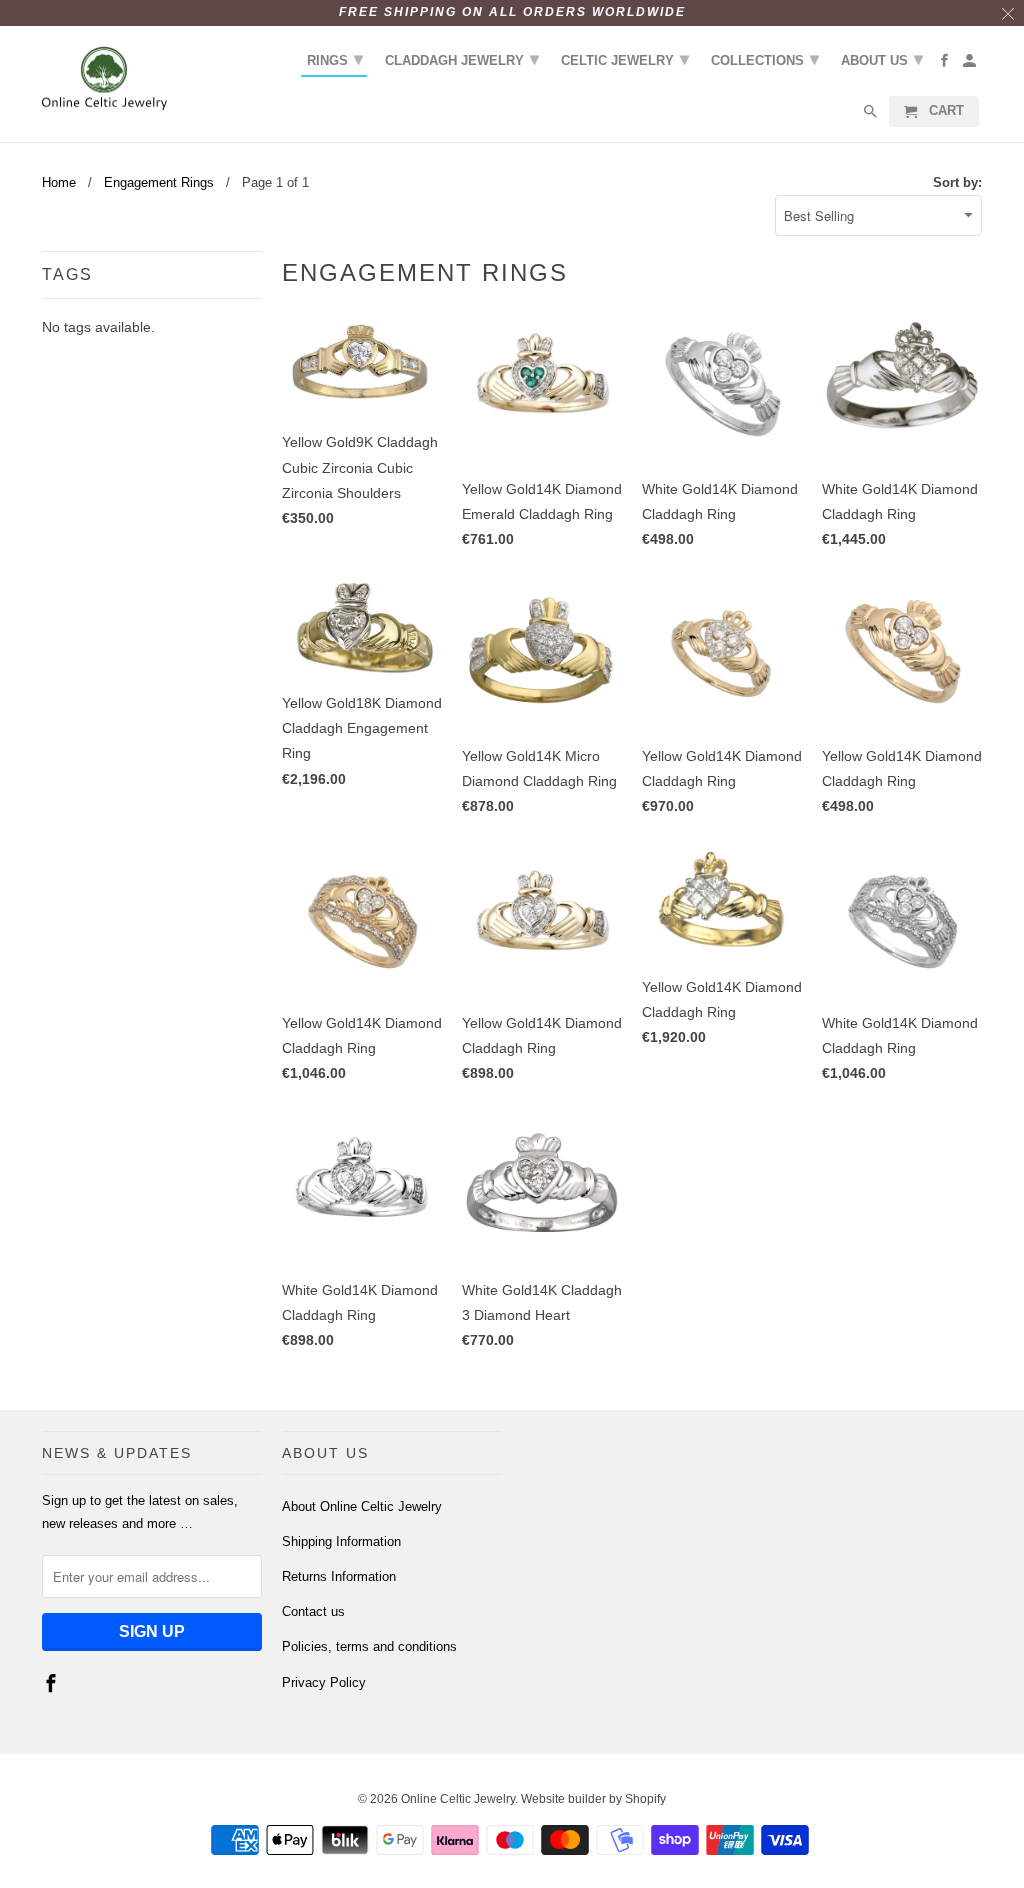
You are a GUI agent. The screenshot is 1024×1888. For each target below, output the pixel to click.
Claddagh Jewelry (462, 59)
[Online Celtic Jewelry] (104, 79)
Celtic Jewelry (625, 59)
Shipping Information (341, 1541)
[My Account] (971, 64)
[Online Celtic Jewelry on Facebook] (53, 1684)
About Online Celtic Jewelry (362, 1506)
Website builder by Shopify (593, 1799)
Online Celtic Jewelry (458, 1799)
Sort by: (957, 182)
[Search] (872, 115)
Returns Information (339, 1576)
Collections (765, 59)
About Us (882, 59)
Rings (335, 59)
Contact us (313, 1611)
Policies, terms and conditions (369, 1646)
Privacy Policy (324, 1682)
